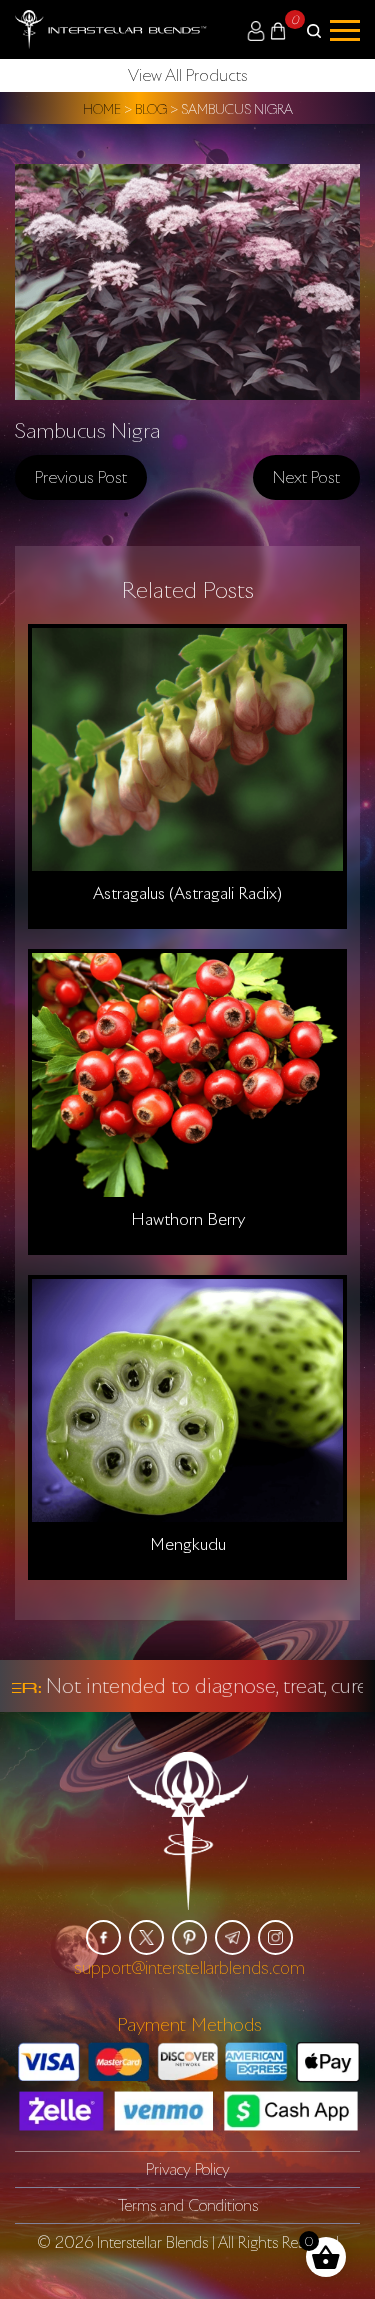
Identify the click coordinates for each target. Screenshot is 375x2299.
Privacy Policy (188, 2169)
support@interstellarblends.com (189, 1967)
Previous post (81, 477)
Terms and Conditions (188, 2205)
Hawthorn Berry (188, 1219)
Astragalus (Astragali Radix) (187, 893)
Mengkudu (188, 1544)
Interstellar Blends (152, 2242)
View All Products (188, 75)
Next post (306, 477)
